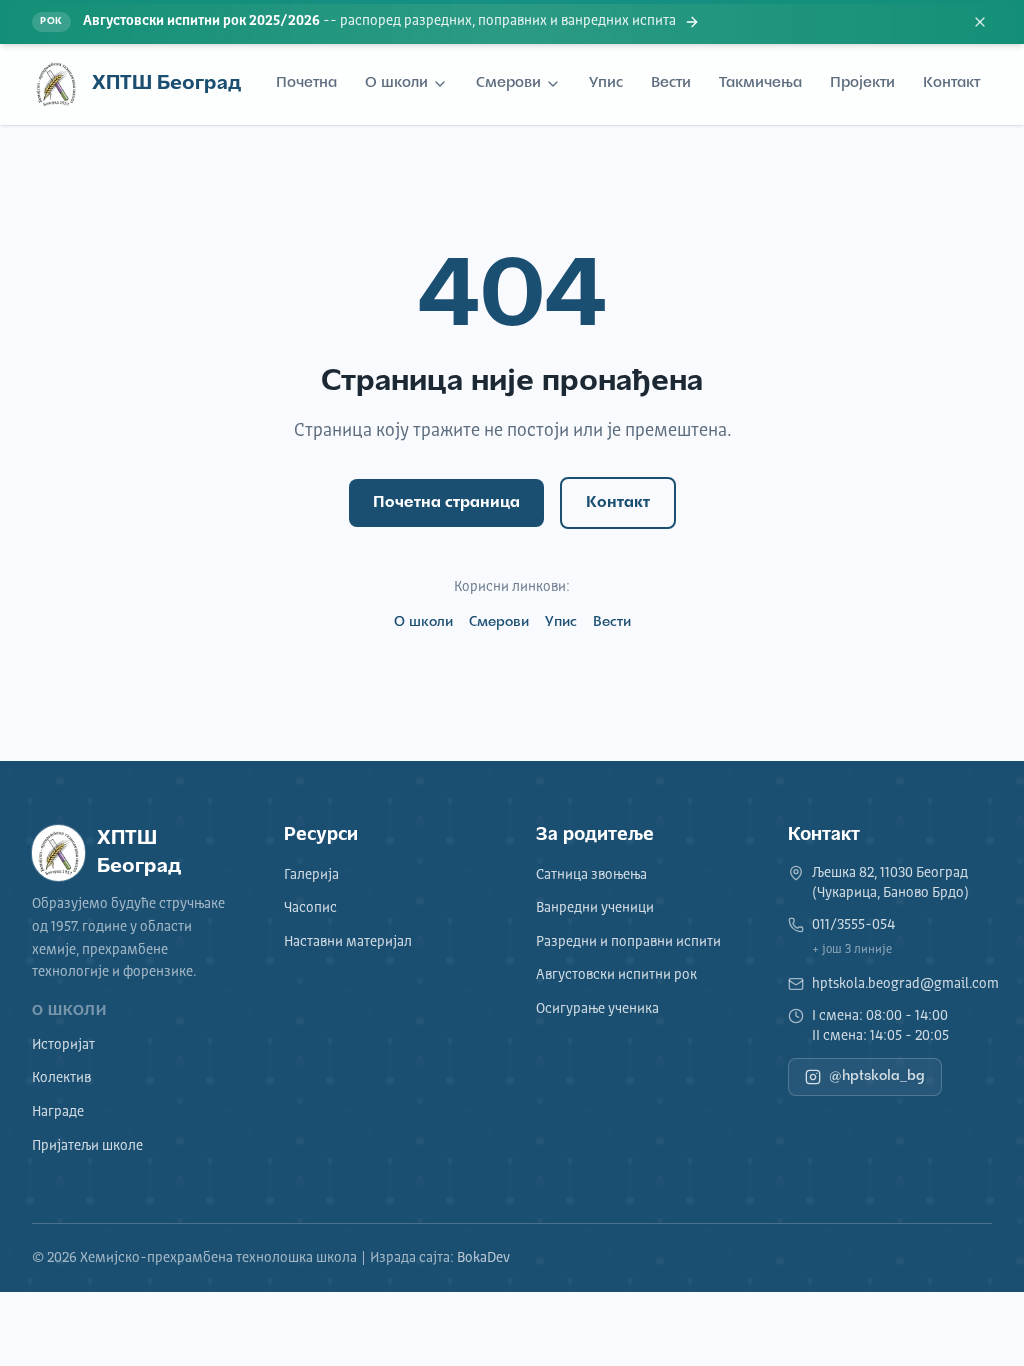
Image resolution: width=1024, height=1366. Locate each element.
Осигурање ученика (597, 1009)
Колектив (61, 1078)
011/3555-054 (853, 925)
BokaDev (483, 1258)
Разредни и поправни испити (628, 942)
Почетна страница (446, 503)
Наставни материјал (348, 942)
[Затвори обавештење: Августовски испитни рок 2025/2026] (980, 22)
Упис (606, 83)
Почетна (306, 83)
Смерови (508, 83)
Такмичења (760, 83)
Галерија (311, 875)
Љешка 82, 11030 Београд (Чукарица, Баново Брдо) (890, 883)
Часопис (310, 908)
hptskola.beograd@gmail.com (905, 984)
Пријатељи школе (87, 1146)
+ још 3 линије (852, 950)
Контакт (951, 83)
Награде (58, 1112)
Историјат (63, 1045)
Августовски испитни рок (616, 975)
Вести (671, 83)
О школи (396, 83)
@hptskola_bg (877, 1076)
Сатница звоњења (591, 875)
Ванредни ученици (595, 908)
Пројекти (862, 83)
